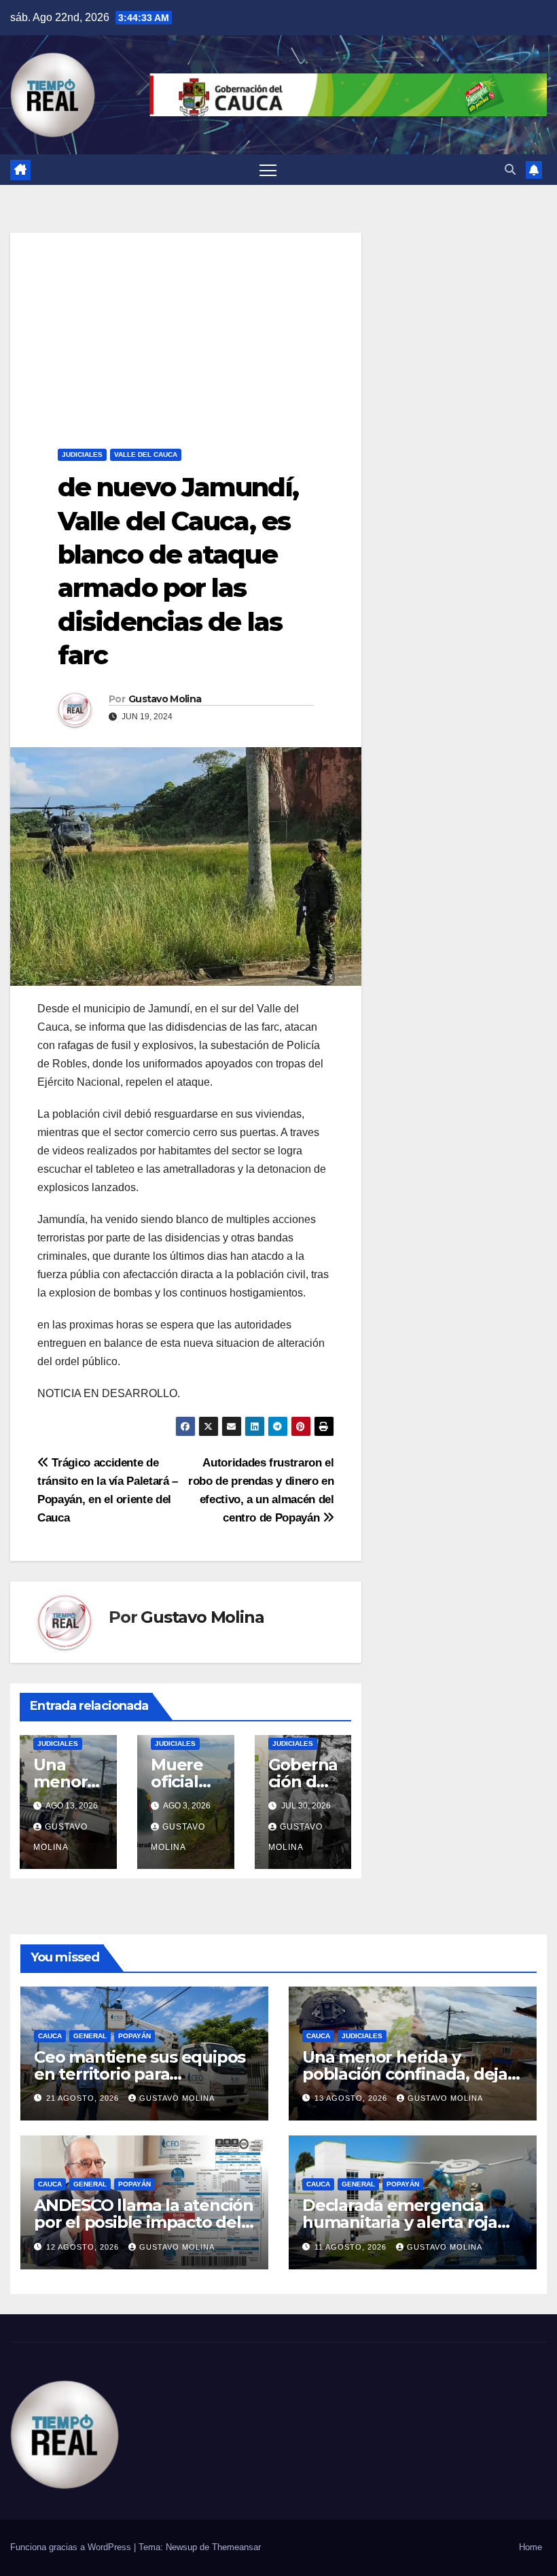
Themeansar (236, 2547)
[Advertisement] (186, 328)
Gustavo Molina (165, 699)
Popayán (134, 2036)
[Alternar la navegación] (268, 170)
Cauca (50, 2036)
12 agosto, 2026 (84, 2247)
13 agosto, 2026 (352, 2098)
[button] (510, 170)
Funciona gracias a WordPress (72, 2547)
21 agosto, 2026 (84, 2098)
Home (531, 2547)
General (90, 2036)
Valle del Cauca (146, 454)
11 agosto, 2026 (352, 2247)
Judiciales (82, 454)
